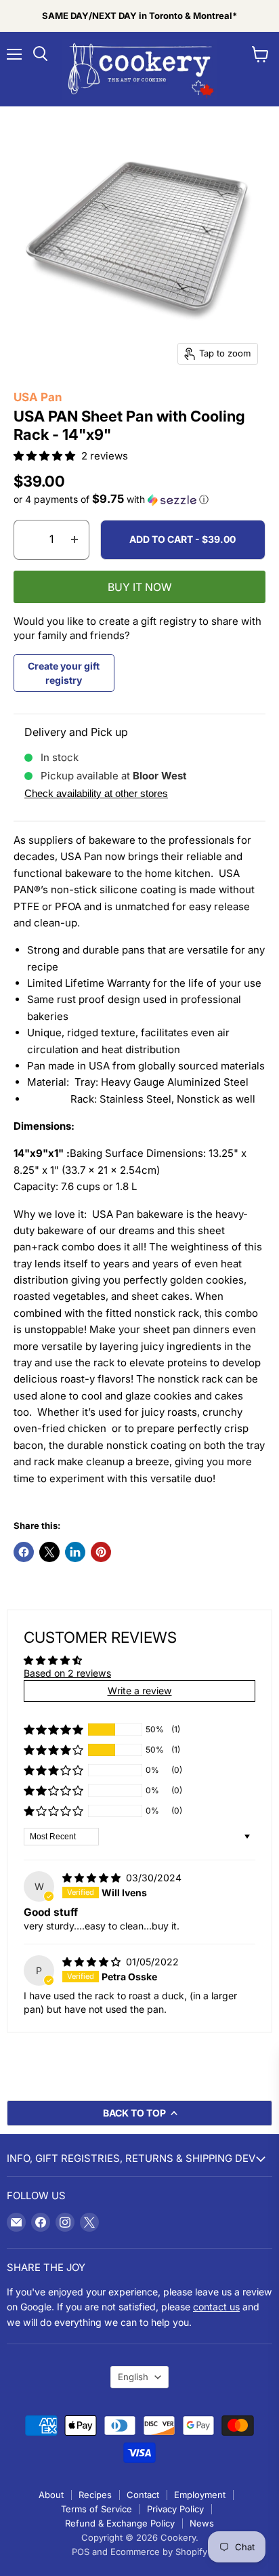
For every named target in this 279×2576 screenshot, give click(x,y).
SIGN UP (139, 1421)
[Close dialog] (271, 1190)
